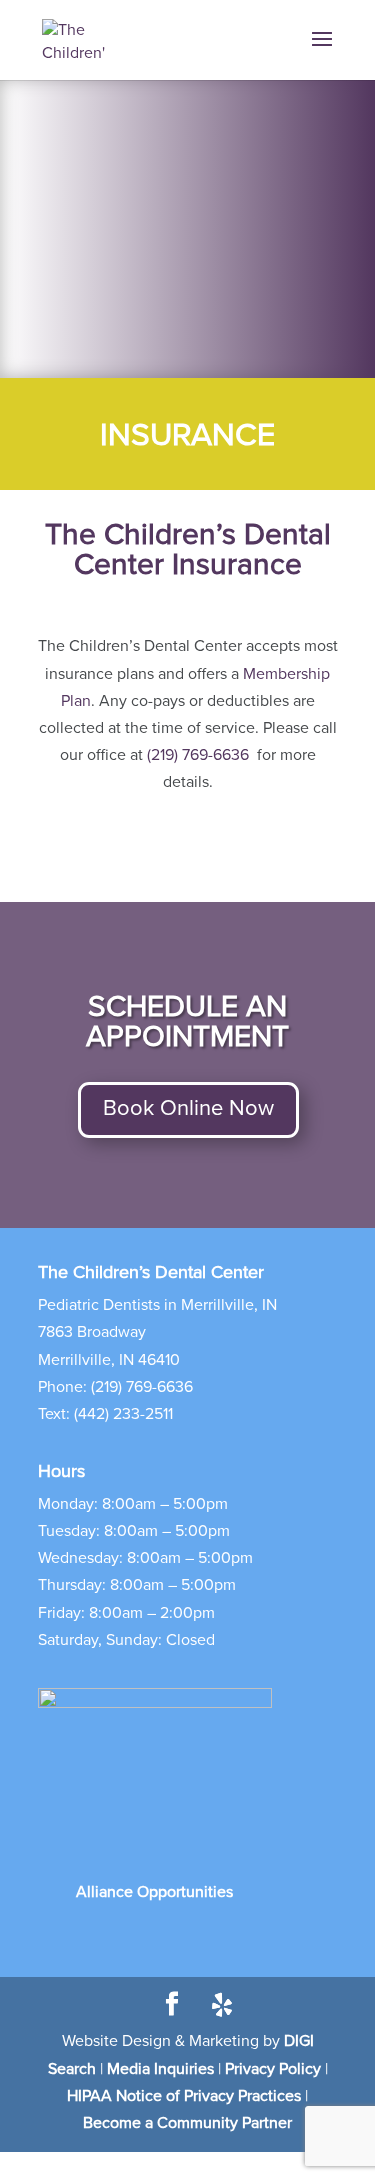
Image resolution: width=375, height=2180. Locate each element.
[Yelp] (222, 2005)
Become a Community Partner (187, 2123)
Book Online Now (188, 1109)
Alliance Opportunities (154, 1892)
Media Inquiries (160, 2069)
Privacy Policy (273, 2069)
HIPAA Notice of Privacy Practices (184, 2096)
